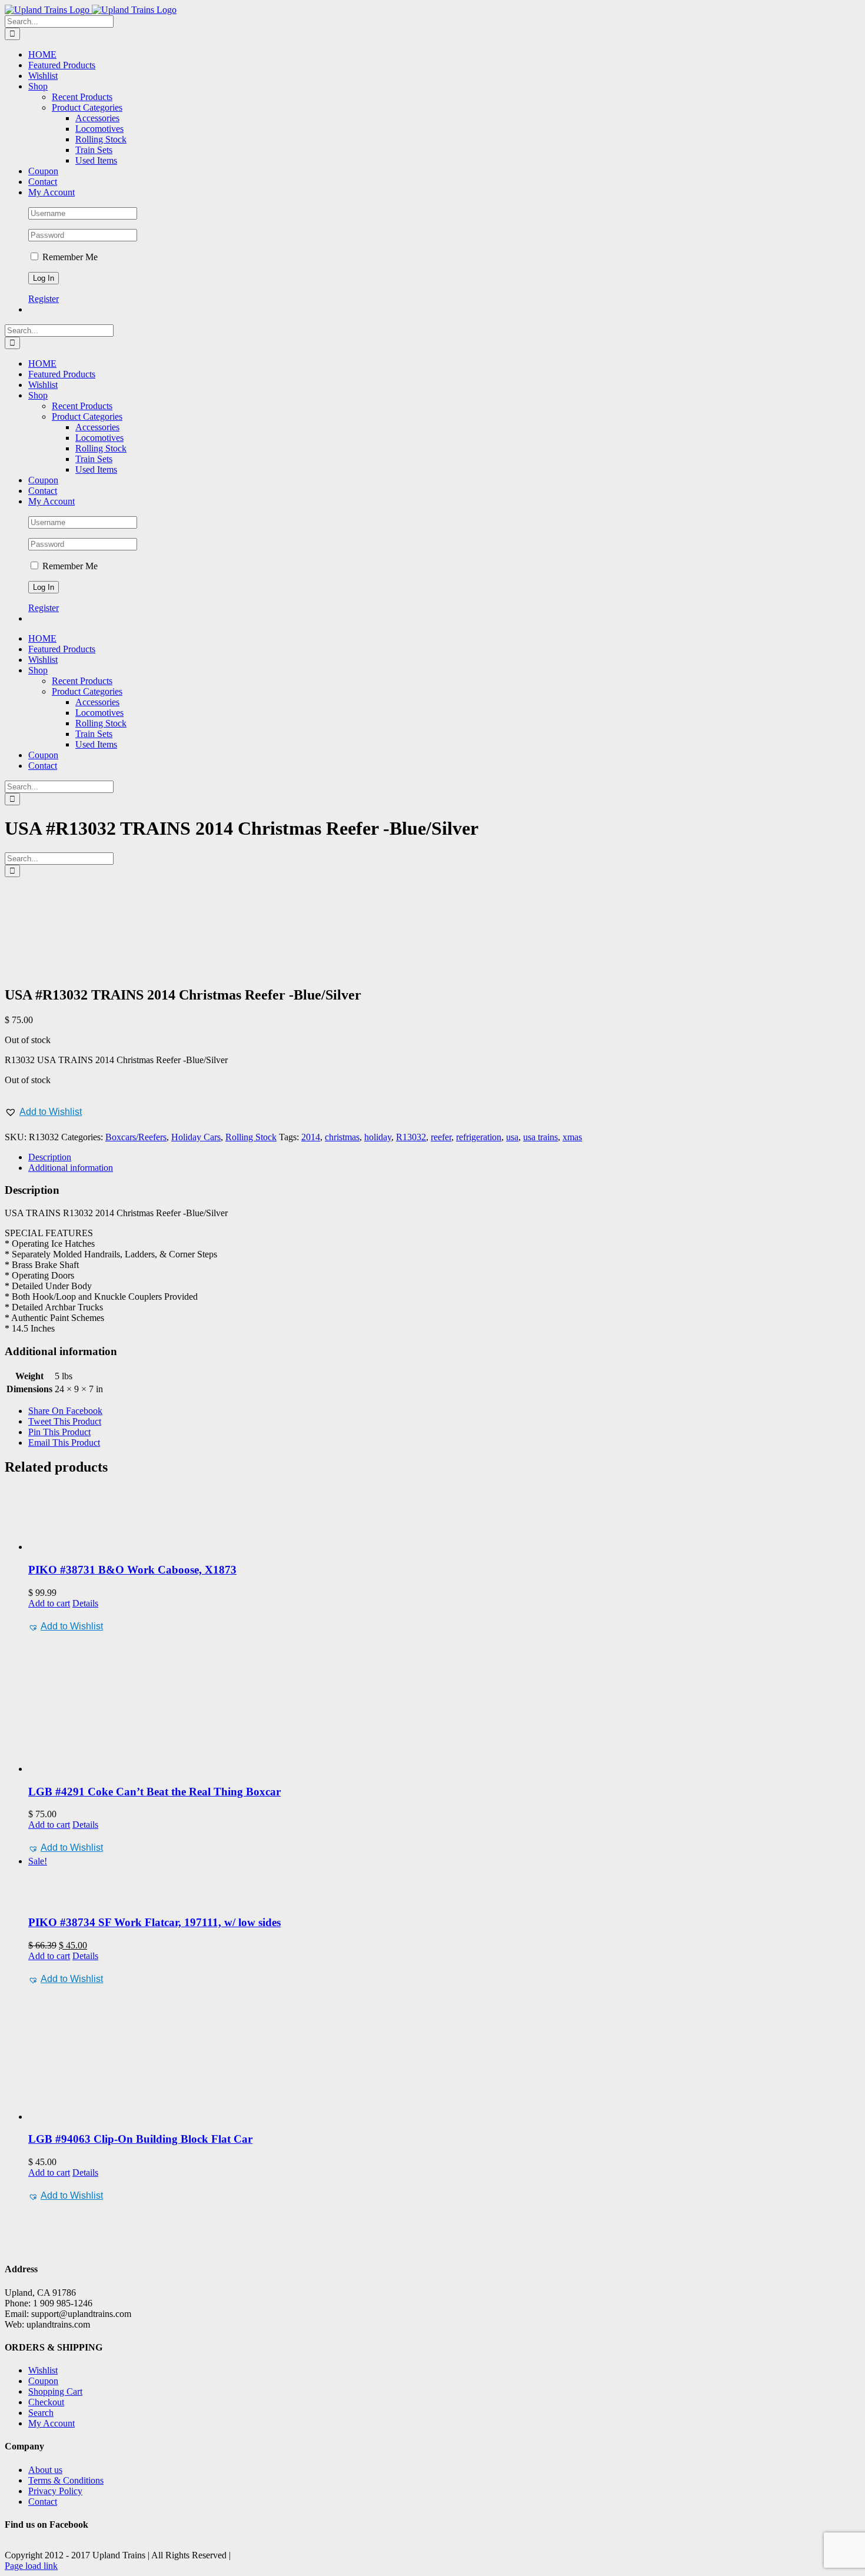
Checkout (46, 2402)
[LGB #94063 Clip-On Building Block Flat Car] (444, 2055)
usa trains (540, 1137)
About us (45, 2470)
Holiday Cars (196, 1137)
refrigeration (479, 1137)
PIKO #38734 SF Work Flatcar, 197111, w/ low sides (154, 1922)
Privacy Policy (55, 2491)
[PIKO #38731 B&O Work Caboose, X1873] (444, 1520)
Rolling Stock (251, 1137)
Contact (43, 2502)
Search (41, 2413)
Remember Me (69, 257)
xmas (572, 1137)
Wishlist (43, 2370)
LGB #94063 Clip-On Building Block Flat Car (140, 2139)
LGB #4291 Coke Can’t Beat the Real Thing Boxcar (154, 1792)
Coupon (43, 2381)
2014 (311, 1137)
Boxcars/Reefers (136, 1137)
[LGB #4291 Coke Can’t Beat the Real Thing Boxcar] (444, 1704)
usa (512, 1137)
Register (44, 299)
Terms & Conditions (66, 2480)
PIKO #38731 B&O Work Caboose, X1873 (132, 1570)
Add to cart (49, 1603)
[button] (43, 1112)
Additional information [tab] (71, 1168)
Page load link (31, 2566)
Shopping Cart (55, 2391)
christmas (342, 1137)
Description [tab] (50, 1157)
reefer (441, 1137)
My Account (51, 2423)
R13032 (411, 1137)
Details (85, 1603)
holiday (378, 1137)
